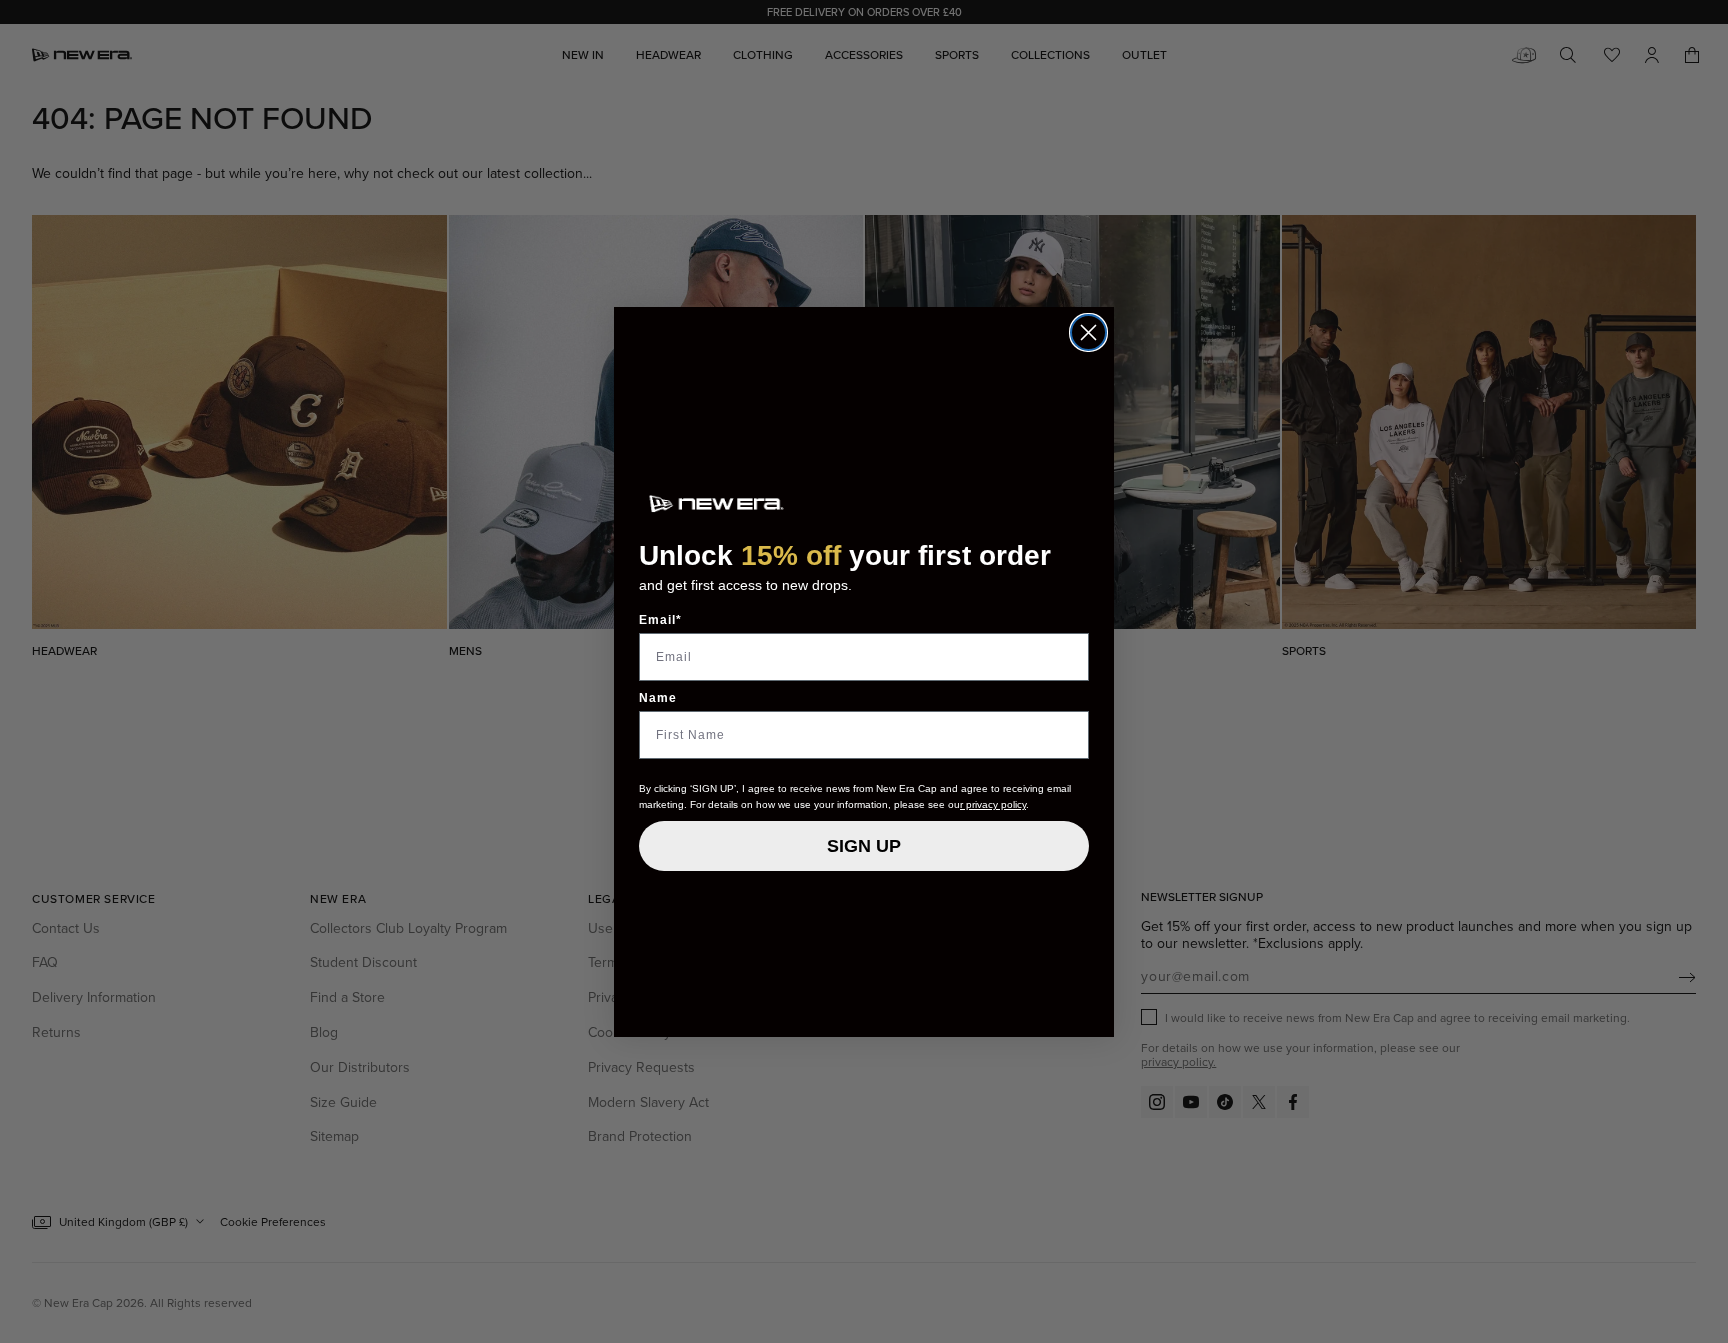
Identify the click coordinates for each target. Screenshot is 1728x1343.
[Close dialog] (1088, 332)
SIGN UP (864, 846)
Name (658, 698)
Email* (660, 620)
